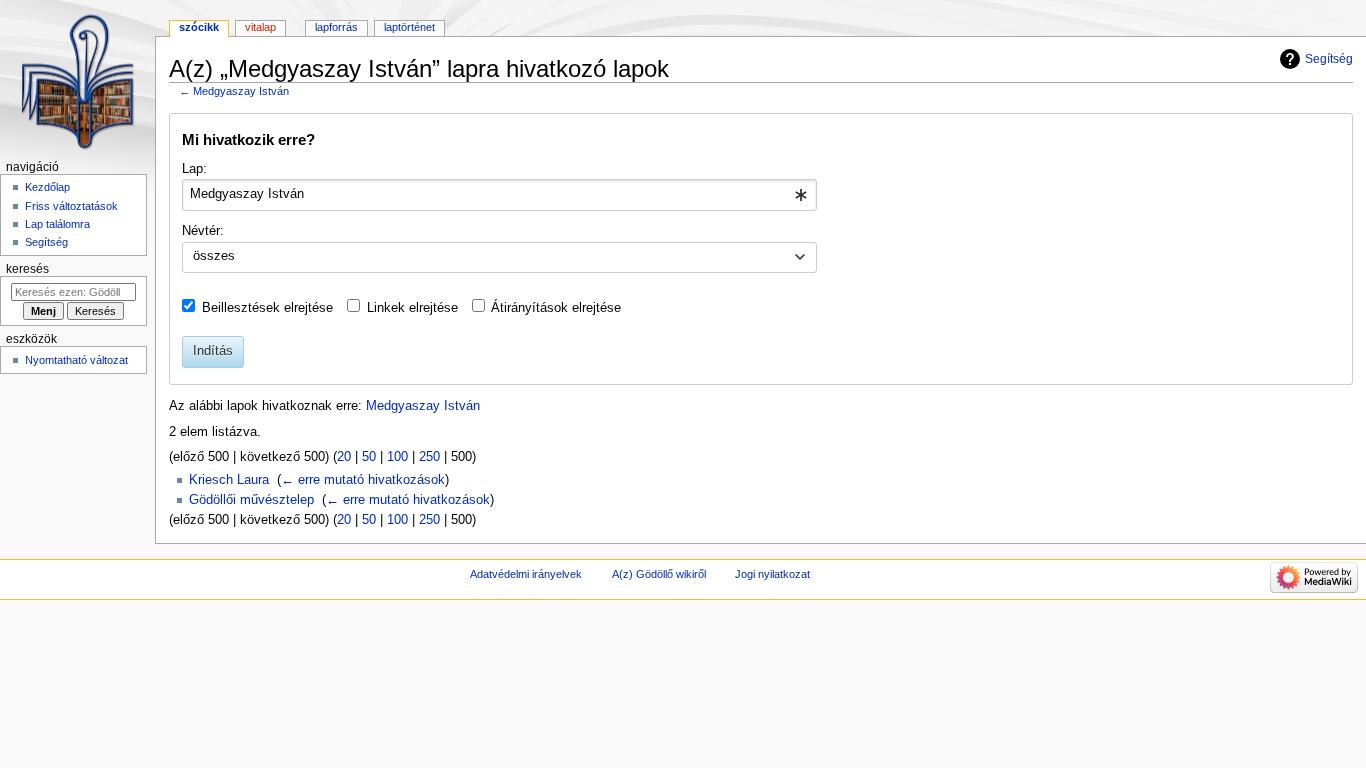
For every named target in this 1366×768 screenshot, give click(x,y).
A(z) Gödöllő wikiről (659, 574)
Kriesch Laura (229, 480)
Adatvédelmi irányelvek (526, 574)
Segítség (1329, 59)
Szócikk (199, 27)
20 (344, 457)
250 (429, 457)
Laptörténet (409, 27)
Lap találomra (57, 224)
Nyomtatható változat (76, 360)
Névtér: (203, 231)
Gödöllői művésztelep (251, 500)
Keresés (27, 269)
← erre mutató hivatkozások (363, 480)
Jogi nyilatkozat (772, 574)
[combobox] (499, 195)
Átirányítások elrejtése (556, 308)
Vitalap (260, 27)
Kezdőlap (47, 187)
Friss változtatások (71, 206)
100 (397, 457)
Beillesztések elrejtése (267, 308)
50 (369, 457)
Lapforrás (336, 27)
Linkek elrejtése (412, 308)
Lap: (194, 169)
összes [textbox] (214, 256)
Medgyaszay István (241, 91)
